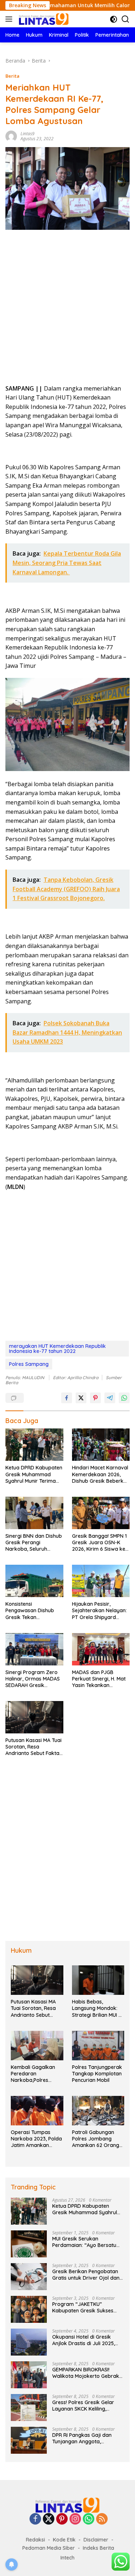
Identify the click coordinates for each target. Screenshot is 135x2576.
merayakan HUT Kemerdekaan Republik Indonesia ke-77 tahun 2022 (57, 1349)
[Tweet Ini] (81, 1398)
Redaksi (35, 2540)
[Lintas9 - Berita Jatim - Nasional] (68, 2505)
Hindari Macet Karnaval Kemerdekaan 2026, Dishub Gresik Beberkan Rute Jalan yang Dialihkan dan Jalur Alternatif (101, 1474)
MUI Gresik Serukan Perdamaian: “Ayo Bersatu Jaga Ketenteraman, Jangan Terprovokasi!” (87, 2242)
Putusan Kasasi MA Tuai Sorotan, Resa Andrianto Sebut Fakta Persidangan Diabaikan (33, 1747)
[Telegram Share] (110, 1398)
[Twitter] (49, 2519)
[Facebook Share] (67, 1398)
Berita (12, 76)
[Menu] (10, 19)
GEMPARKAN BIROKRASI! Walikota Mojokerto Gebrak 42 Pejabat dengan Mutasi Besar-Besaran (86, 2373)
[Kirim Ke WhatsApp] (124, 1398)
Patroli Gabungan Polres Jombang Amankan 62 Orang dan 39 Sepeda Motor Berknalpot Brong (98, 2139)
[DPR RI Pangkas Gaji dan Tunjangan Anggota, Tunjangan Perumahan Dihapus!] (29, 2440)
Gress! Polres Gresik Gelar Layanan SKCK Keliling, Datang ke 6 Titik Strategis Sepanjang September (84, 2406)
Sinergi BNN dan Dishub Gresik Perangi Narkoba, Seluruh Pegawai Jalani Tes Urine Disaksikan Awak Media (34, 1543)
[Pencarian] (125, 19)
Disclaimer (96, 2540)
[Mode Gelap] (114, 19)
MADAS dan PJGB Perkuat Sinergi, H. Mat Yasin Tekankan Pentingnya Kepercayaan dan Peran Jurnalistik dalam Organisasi (100, 1679)
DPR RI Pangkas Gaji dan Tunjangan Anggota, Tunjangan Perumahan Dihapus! (82, 2438)
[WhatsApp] (89, 2519)
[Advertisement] (67, 309)
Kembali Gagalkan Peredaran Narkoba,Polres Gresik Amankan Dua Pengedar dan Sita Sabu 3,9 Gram (36, 2074)
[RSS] (102, 2519)
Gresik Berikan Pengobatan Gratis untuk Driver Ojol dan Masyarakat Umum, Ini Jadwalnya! (86, 2275)
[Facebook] (35, 2519)
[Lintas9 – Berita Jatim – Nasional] (43, 19)
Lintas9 (28, 134)
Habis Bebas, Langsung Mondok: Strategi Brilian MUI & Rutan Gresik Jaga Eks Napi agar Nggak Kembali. (98, 2008)
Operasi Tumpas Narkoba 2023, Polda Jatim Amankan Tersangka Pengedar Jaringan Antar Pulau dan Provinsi (36, 2139)
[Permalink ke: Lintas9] (11, 135)
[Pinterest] (62, 2519)
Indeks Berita (98, 2548)
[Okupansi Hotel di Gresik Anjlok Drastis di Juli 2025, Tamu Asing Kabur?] (29, 2342)
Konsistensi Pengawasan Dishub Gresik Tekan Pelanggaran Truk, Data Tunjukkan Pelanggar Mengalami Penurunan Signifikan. (34, 1611)
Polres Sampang (29, 1364)
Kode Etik (64, 2540)
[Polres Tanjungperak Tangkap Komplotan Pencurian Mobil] (98, 2046)
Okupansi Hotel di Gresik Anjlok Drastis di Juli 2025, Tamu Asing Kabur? (84, 2340)
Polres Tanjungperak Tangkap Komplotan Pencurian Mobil (97, 2074)
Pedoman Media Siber (49, 2548)
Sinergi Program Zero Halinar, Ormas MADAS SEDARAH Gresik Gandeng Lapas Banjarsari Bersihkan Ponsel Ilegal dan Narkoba (33, 1679)
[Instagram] (75, 2519)
